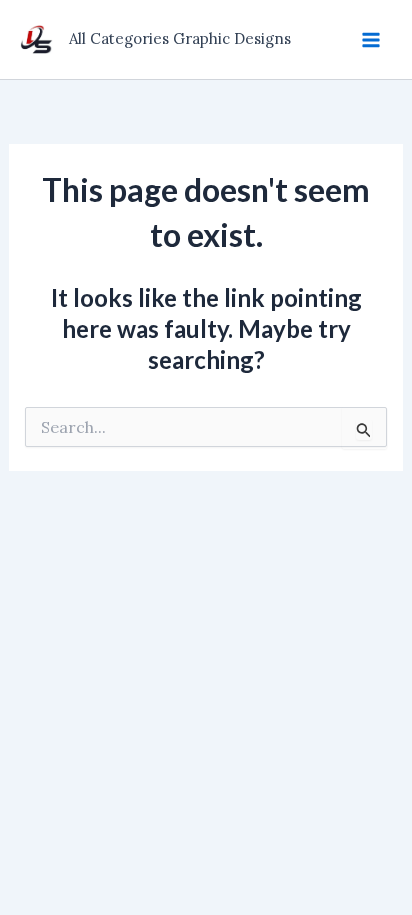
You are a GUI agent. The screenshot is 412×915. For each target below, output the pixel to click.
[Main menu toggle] (371, 39)
